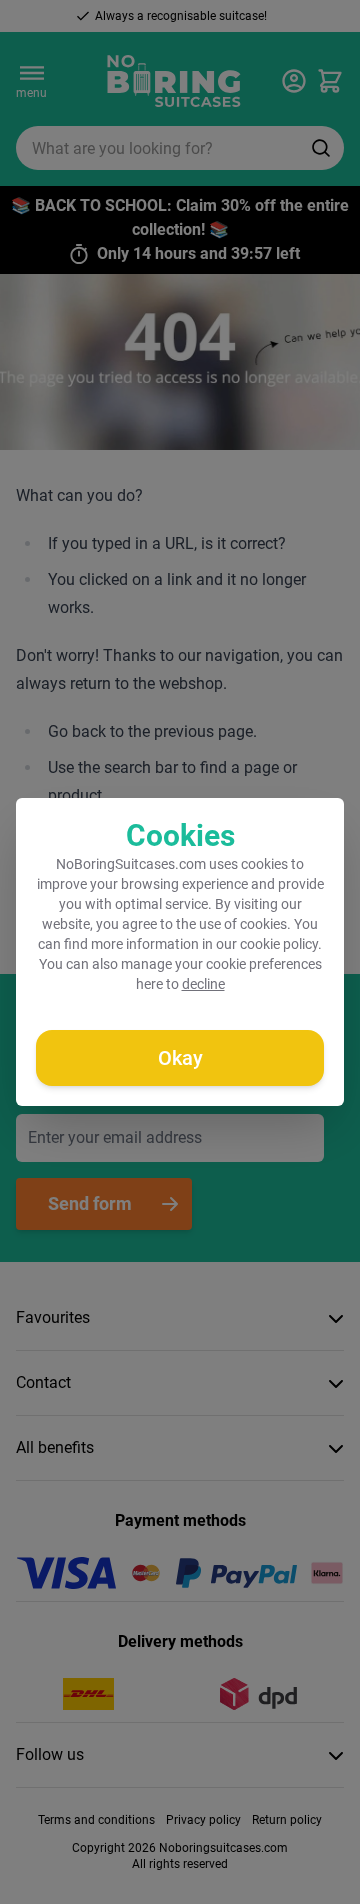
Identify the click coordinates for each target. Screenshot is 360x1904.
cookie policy (279, 944)
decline (203, 984)
